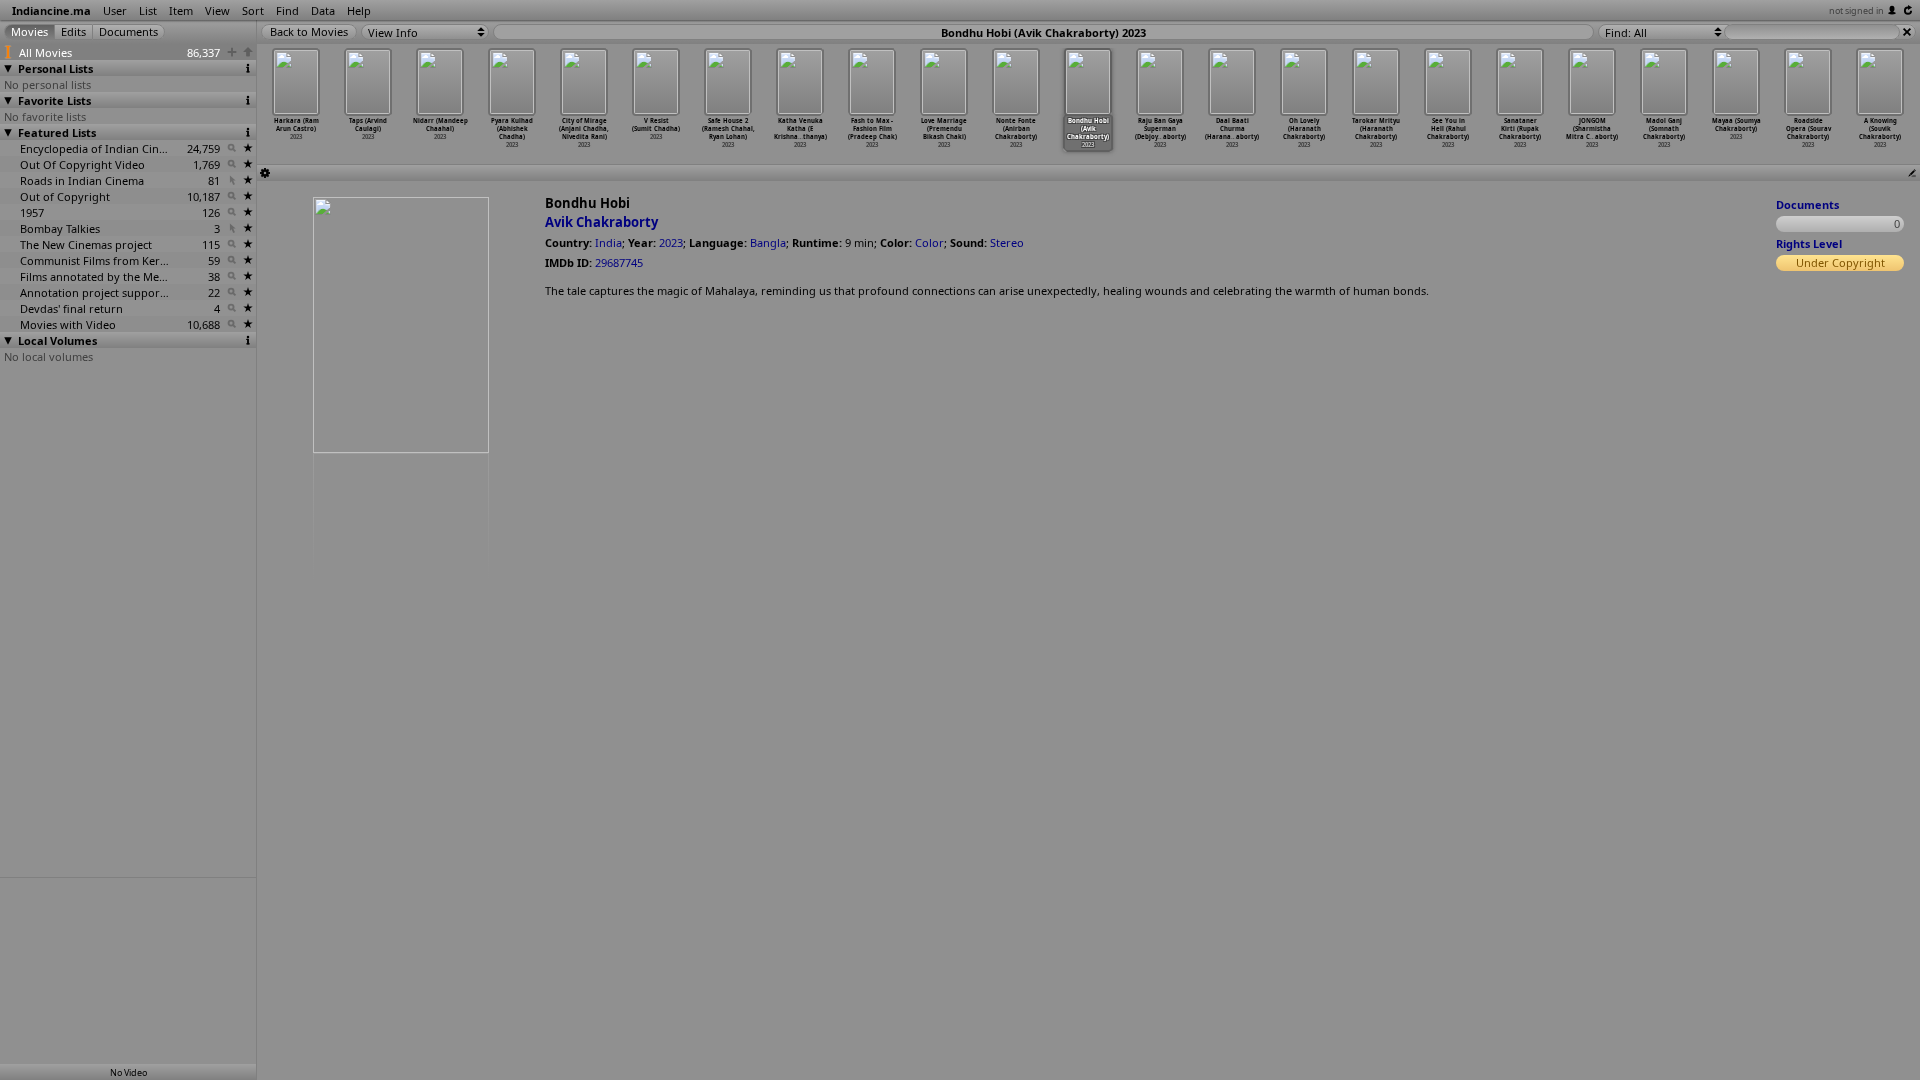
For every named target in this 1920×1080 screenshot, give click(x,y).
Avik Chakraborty (601, 222)
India (608, 242)
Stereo (1007, 242)
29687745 (619, 262)
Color (929, 242)
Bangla (768, 242)
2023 (671, 242)
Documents (1807, 204)
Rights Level (1809, 243)
